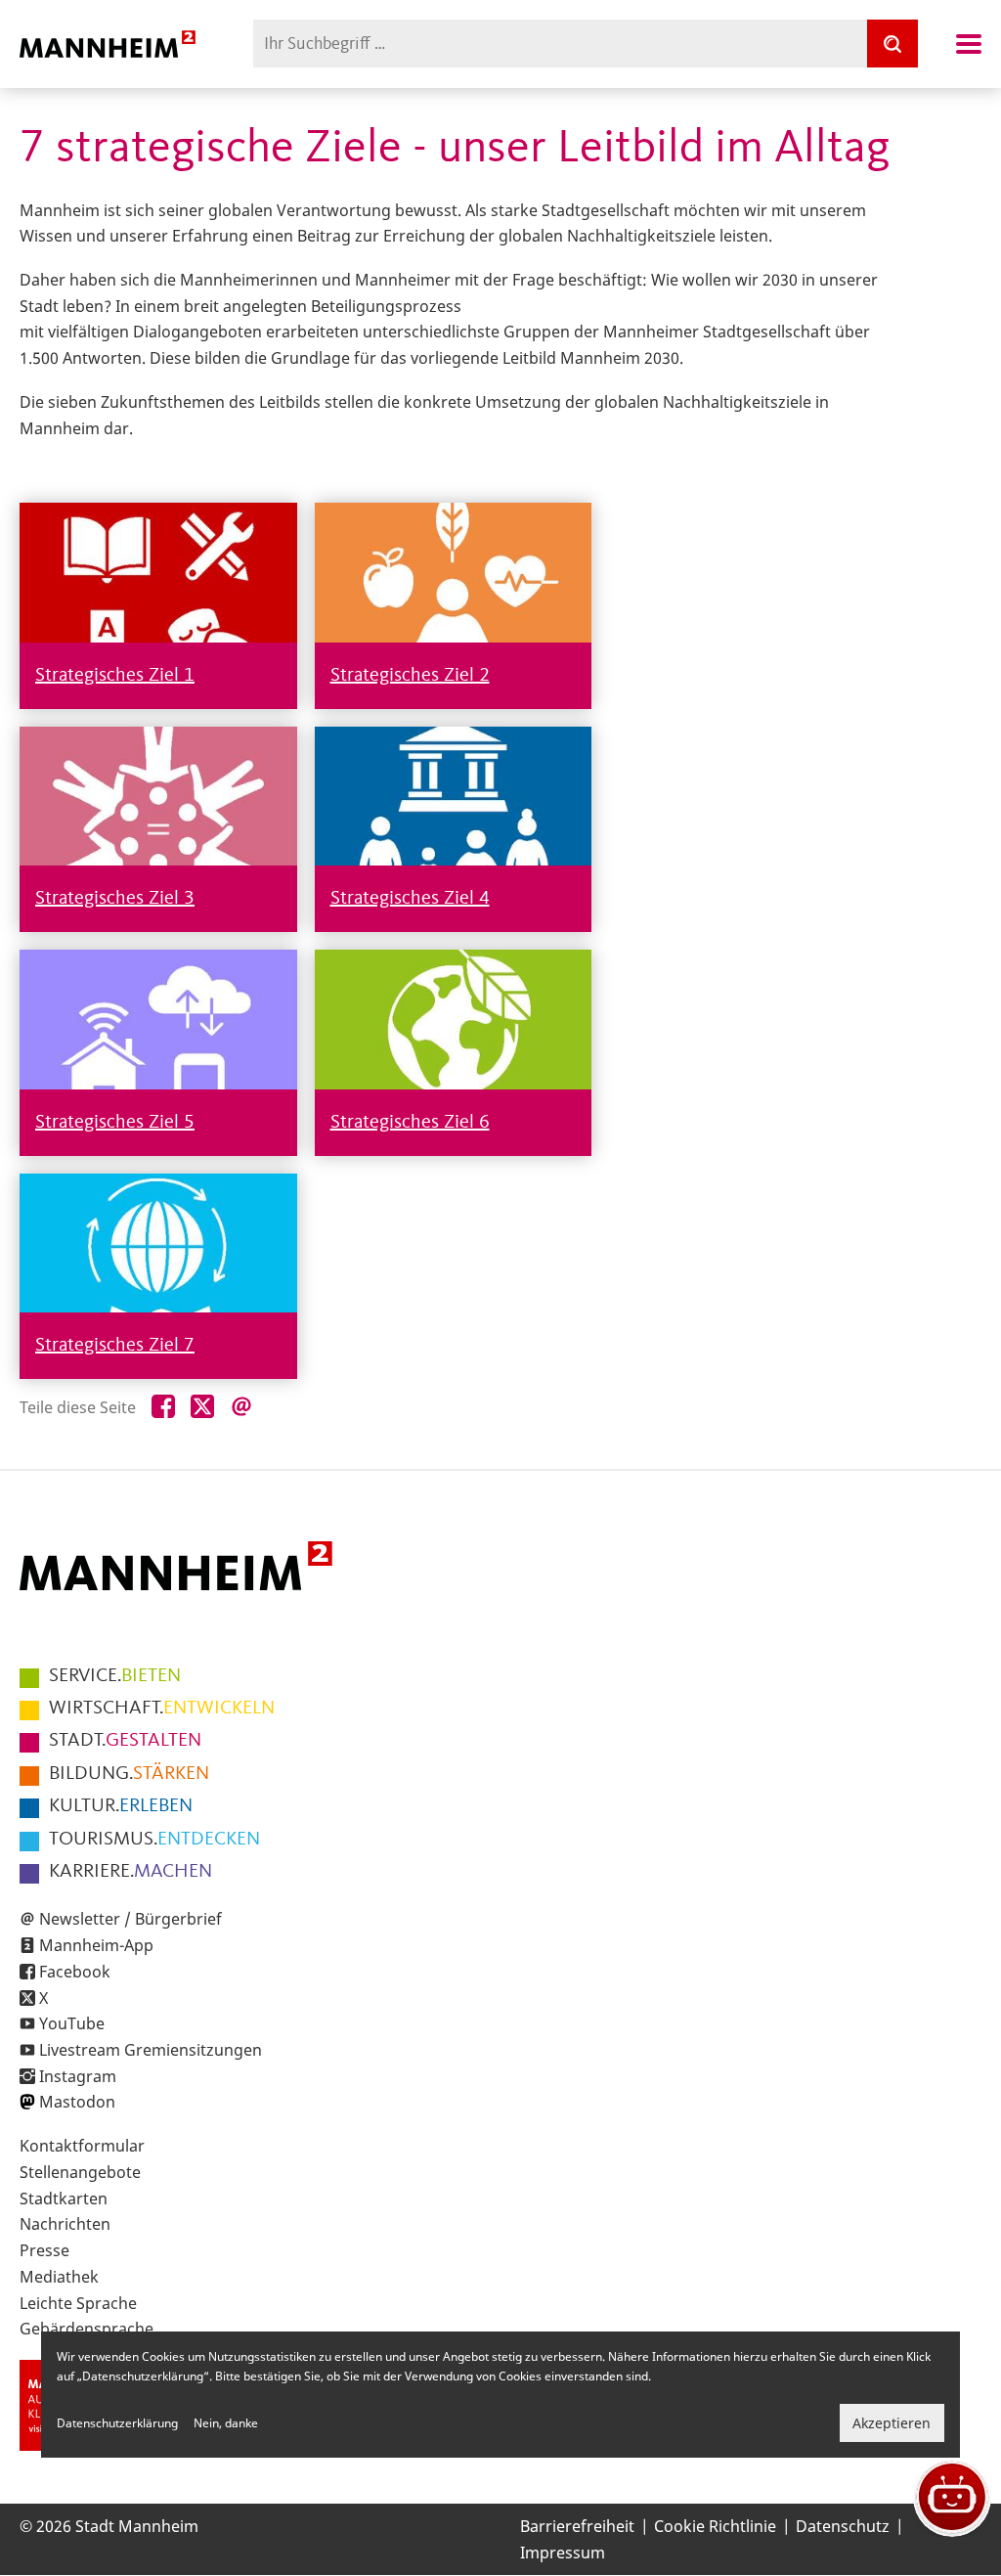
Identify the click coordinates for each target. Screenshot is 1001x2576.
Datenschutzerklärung (117, 2423)
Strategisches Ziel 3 (115, 899)
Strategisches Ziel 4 (410, 899)
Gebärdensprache (87, 2329)
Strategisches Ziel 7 (115, 1346)
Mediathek (59, 2277)
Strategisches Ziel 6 (410, 1123)
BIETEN (115, 1676)
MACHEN (131, 1872)
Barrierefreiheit (577, 2526)
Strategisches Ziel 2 (410, 676)
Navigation (969, 44)
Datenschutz (843, 2526)
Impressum (563, 2553)
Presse (44, 2250)
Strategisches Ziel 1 (115, 676)
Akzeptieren (892, 2423)
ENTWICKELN (162, 1709)
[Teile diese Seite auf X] (202, 1407)
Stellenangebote (80, 2172)
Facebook (75, 1972)
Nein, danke (226, 2423)
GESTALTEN (125, 1741)
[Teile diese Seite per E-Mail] (241, 1407)
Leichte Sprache (78, 2303)
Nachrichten (65, 2224)
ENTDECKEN (154, 1840)
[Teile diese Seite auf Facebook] (163, 1407)
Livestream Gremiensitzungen (151, 2050)
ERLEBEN (121, 1806)
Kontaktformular (82, 2146)
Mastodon (77, 2102)
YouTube (72, 2023)
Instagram (78, 2076)
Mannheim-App (96, 1945)
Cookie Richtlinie (715, 2526)
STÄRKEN (129, 1774)
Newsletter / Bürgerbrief (131, 1919)
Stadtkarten (64, 2198)
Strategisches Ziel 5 (115, 1123)
